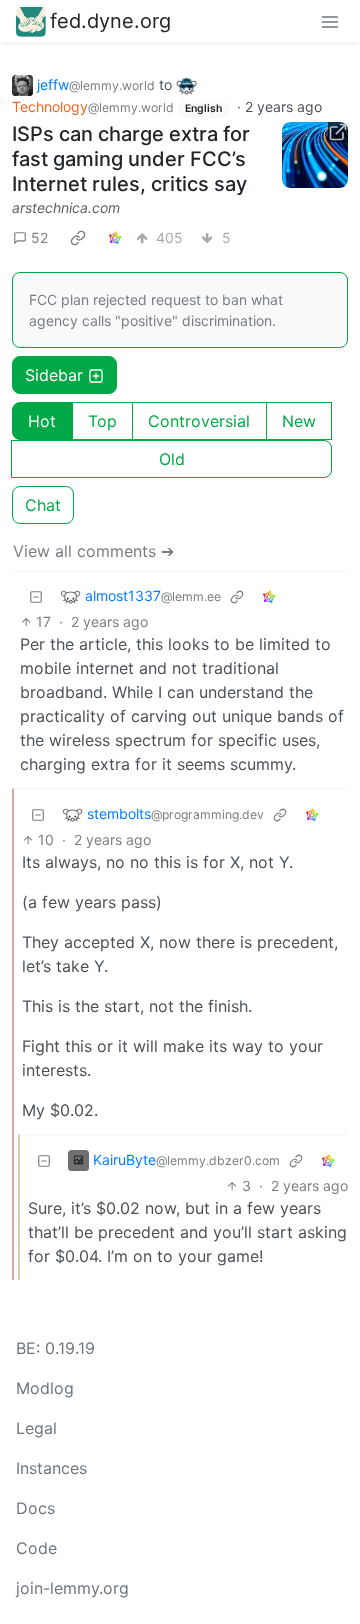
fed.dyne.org (110, 21)
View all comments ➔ (93, 551)
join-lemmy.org (72, 1588)
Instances (51, 1468)
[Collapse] (36, 595)
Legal (36, 1428)
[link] (78, 237)
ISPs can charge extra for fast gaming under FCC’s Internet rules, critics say (131, 159)
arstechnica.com (66, 207)
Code (36, 1548)
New (299, 421)
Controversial (199, 421)
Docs (35, 1508)
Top (102, 421)
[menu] (330, 21)
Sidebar (54, 375)
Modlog (45, 1388)
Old (172, 459)
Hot (42, 421)
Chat (43, 505)
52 (39, 237)
